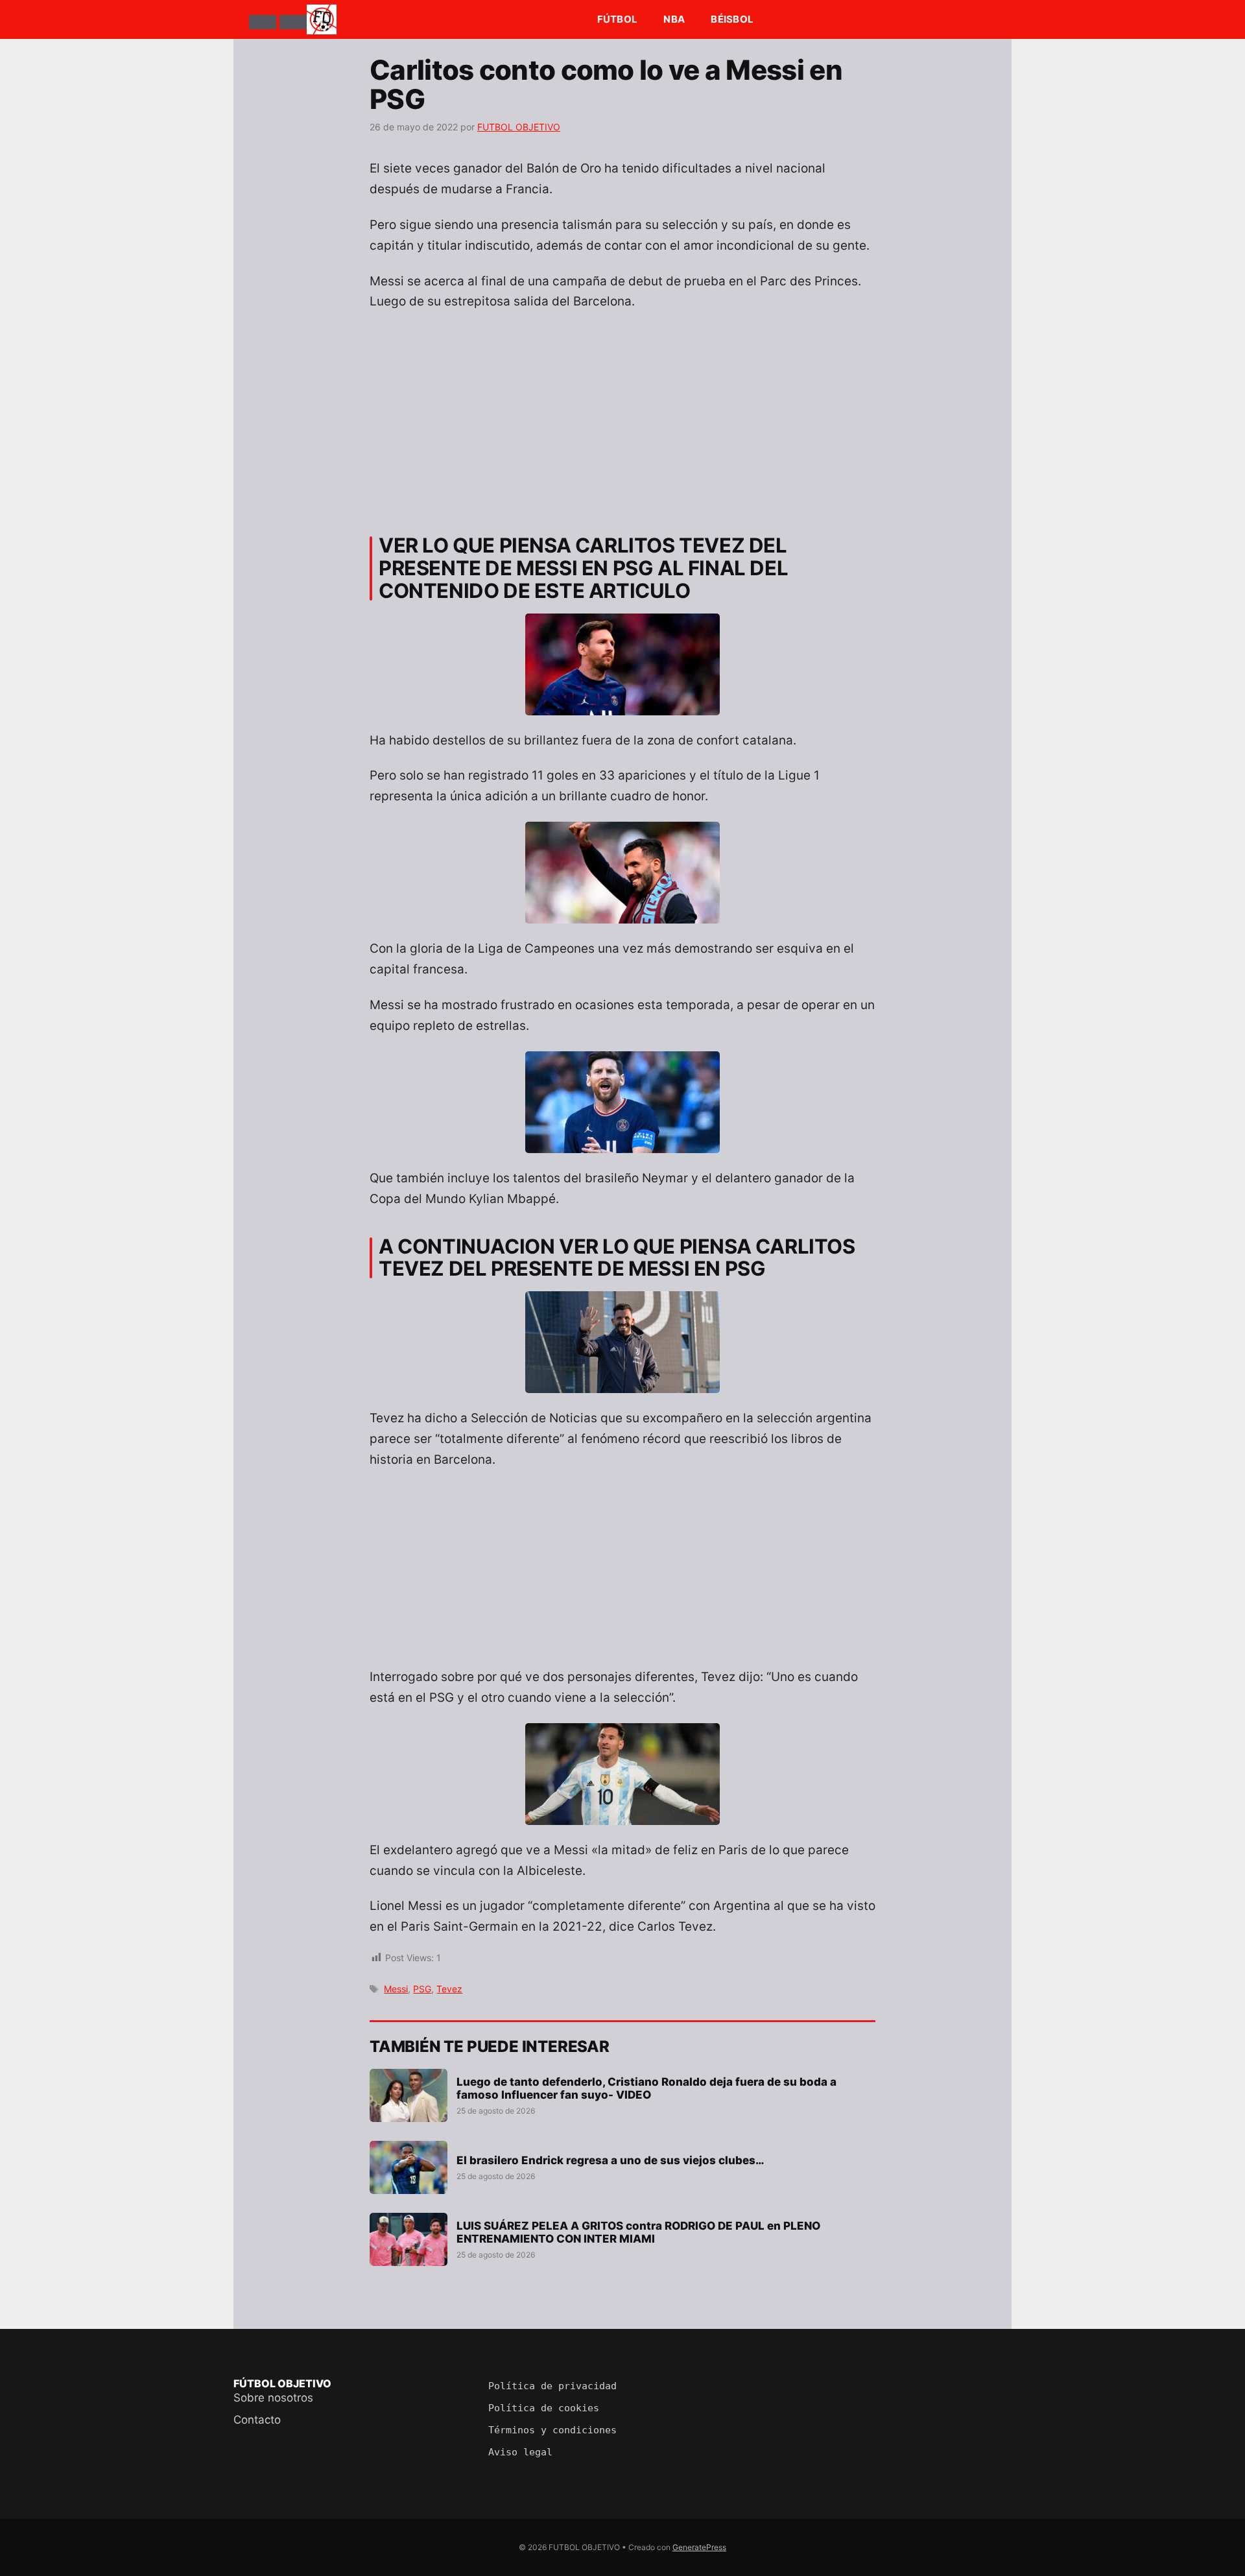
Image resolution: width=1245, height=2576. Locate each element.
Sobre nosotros (273, 2398)
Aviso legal (520, 2452)
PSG (422, 1989)
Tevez (449, 1989)
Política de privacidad (552, 2386)
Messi (396, 1989)
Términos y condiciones (552, 2430)
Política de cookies (544, 2408)
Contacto (257, 2420)
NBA (674, 19)
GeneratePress (699, 2547)
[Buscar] (293, 22)
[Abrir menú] (263, 22)
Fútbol (618, 19)
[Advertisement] (622, 418)
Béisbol (732, 19)
